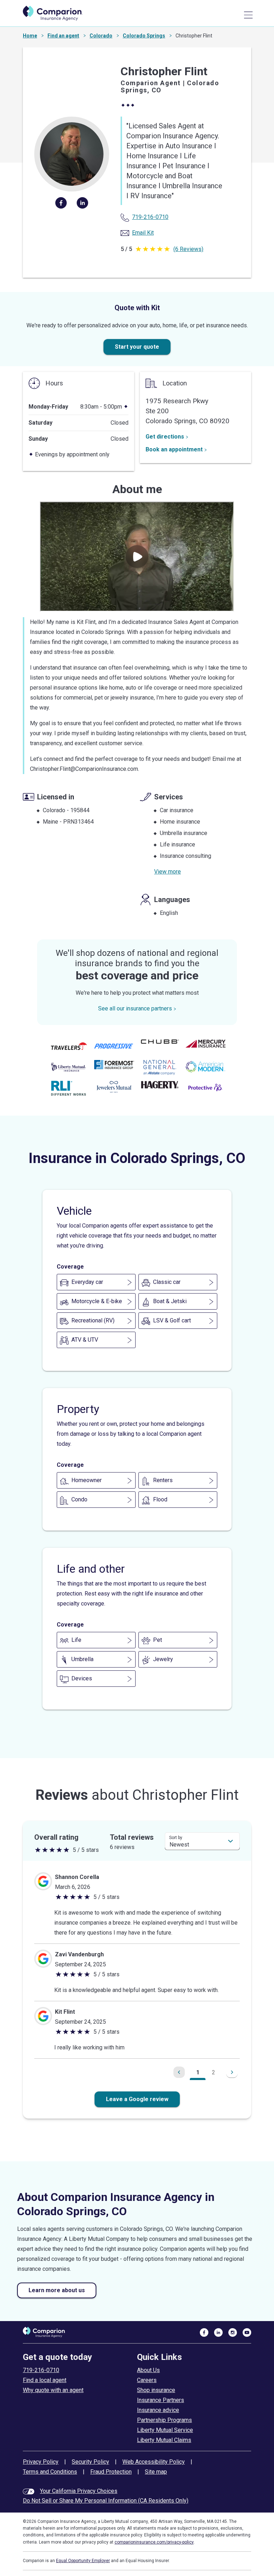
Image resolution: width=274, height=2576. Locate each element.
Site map (156, 2472)
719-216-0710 (41, 2370)
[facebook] (61, 203)
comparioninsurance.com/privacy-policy (154, 2542)
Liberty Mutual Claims (164, 2440)
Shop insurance (156, 2390)
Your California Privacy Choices (79, 2491)
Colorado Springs (144, 36)
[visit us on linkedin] (218, 2332)
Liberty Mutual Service (165, 2430)
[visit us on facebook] (204, 2332)
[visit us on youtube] (247, 2332)
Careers (147, 2380)
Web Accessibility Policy (154, 2462)
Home (30, 36)
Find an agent (63, 36)
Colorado (101, 36)
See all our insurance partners (135, 1008)
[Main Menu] (248, 15)
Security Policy (90, 2462)
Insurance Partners (161, 2400)
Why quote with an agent (53, 2390)
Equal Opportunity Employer (83, 2561)
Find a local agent (45, 2380)
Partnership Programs (164, 2420)
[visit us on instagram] (233, 2332)
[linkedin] (82, 203)
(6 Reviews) (188, 249)
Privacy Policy (41, 2462)
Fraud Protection (111, 2472)
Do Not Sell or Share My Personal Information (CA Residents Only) (106, 2501)
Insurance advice (158, 2410)
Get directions (165, 437)
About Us (148, 2370)
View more (168, 872)
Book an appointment (174, 449)
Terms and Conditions (50, 2472)
